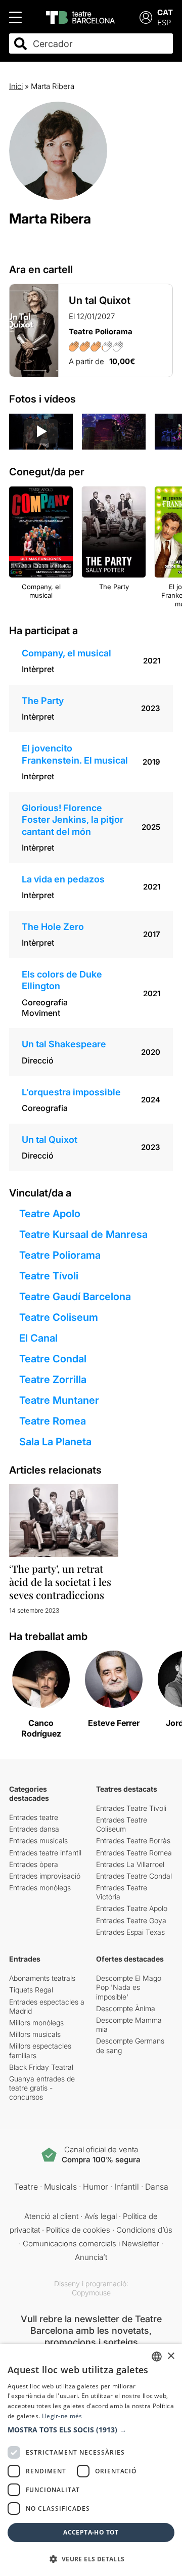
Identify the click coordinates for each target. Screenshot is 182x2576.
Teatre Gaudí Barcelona (75, 1297)
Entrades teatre (34, 1817)
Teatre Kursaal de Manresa (83, 1234)
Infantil (127, 2187)
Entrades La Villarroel (130, 1864)
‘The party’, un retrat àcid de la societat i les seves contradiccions (60, 1582)
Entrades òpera (34, 1864)
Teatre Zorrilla (53, 1380)
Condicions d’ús (144, 2230)
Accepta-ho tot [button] (91, 2532)
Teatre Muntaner (59, 1400)
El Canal (38, 1338)
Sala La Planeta (55, 1442)
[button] (91, 2430)
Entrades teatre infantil (45, 1853)
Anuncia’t (91, 2257)
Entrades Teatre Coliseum (122, 1824)
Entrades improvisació (45, 1876)
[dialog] (91, 2460)
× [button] (171, 2356)
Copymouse (91, 2293)
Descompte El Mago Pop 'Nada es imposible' (129, 1987)
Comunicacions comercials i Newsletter (91, 2244)
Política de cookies (78, 2230)
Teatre (26, 2187)
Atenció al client (51, 2216)
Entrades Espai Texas (130, 1932)
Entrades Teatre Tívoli (131, 1808)
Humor (96, 2187)
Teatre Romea (53, 1421)
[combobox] (100, 44)
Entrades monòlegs (40, 1887)
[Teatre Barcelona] (80, 17)
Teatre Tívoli (49, 1276)
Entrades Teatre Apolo (132, 1908)
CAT (165, 12)
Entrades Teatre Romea (134, 1853)
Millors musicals (35, 2034)
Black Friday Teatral (41, 2067)
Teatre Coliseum (59, 1317)
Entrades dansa (34, 1829)
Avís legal (101, 2216)
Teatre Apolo (50, 1214)
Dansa (157, 2187)
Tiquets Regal (31, 1990)
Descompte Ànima (126, 2008)
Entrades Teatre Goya (131, 1920)
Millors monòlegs (36, 2023)
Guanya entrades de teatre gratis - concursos (42, 2088)
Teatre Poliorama (60, 1255)
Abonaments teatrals (42, 1978)
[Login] (146, 17)
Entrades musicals (38, 1840)
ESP (164, 23)
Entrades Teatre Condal (134, 1876)
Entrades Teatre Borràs (133, 1840)
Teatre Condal (53, 1359)
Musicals (60, 2187)
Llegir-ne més (62, 2416)
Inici (16, 86)
